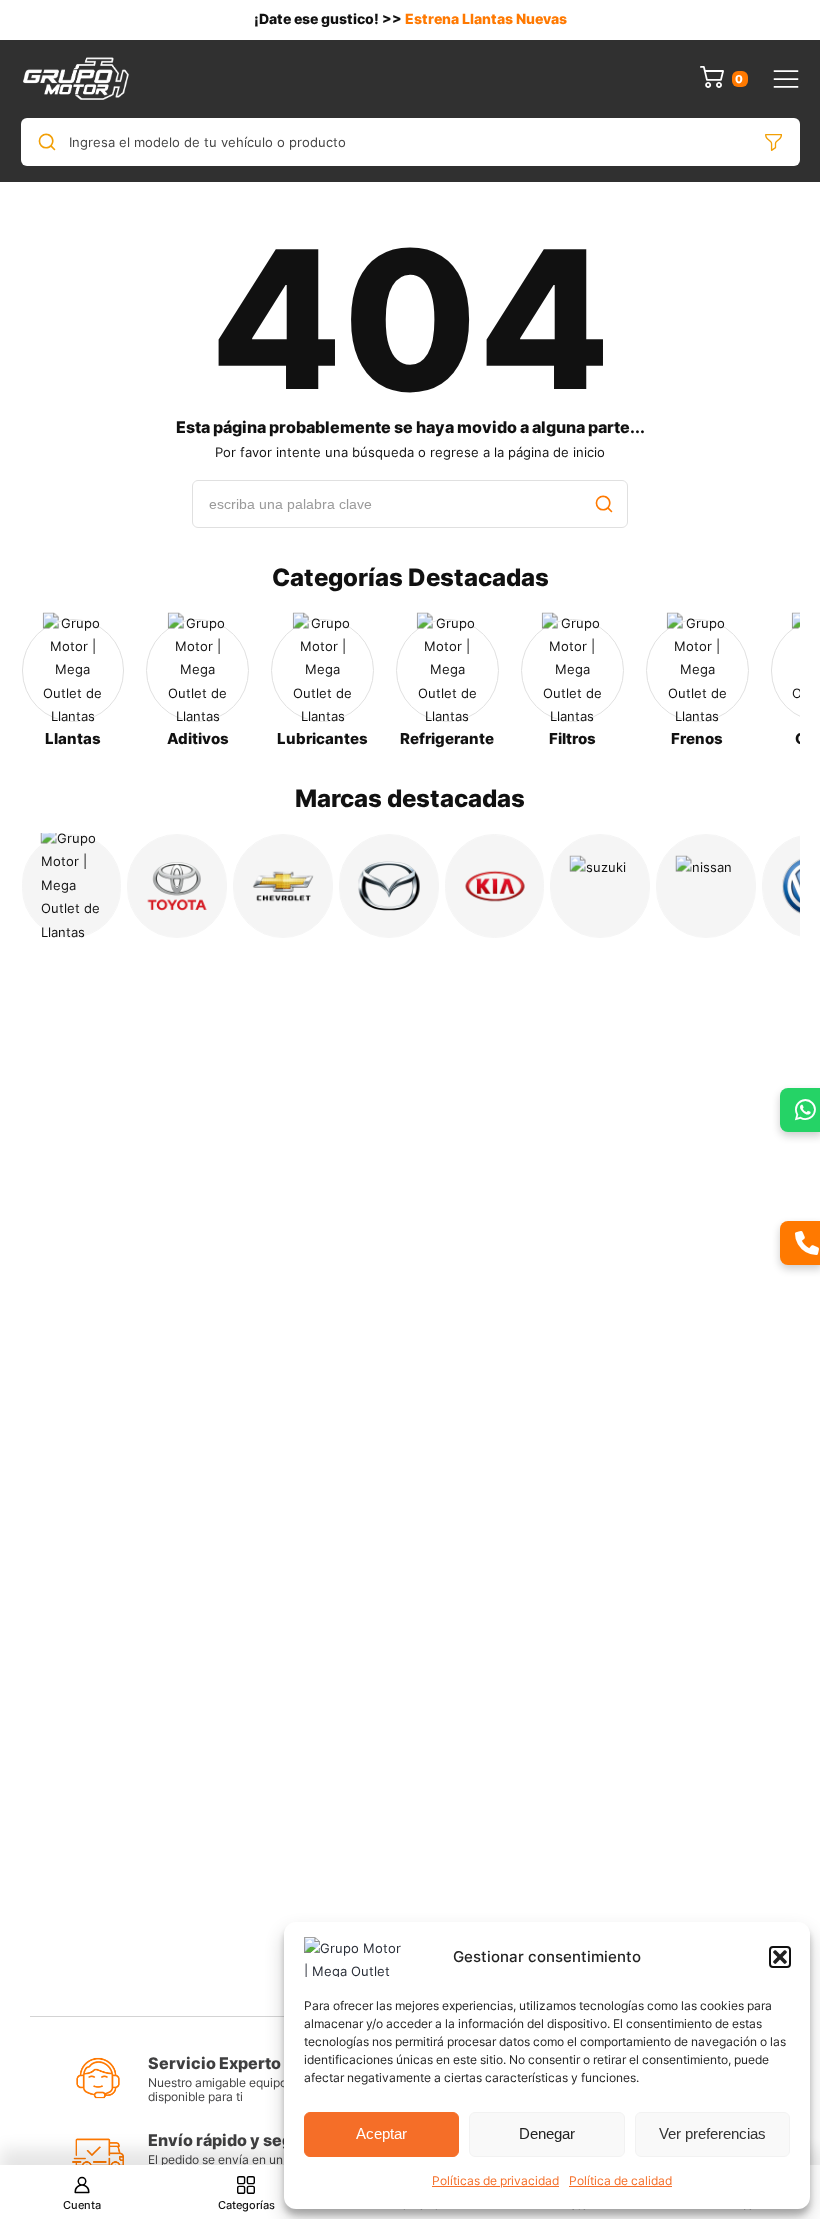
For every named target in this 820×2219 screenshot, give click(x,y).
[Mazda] (389, 886)
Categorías (246, 2205)
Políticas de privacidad (495, 2180)
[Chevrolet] (283, 886)
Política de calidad (620, 2180)
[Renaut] (72, 886)
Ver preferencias (712, 2133)
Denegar (547, 2133)
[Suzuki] (600, 886)
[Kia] (495, 886)
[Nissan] (706, 886)
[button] (780, 1957)
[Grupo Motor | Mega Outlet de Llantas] (75, 79)
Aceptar (381, 2133)
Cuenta (82, 2205)
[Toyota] (177, 886)
